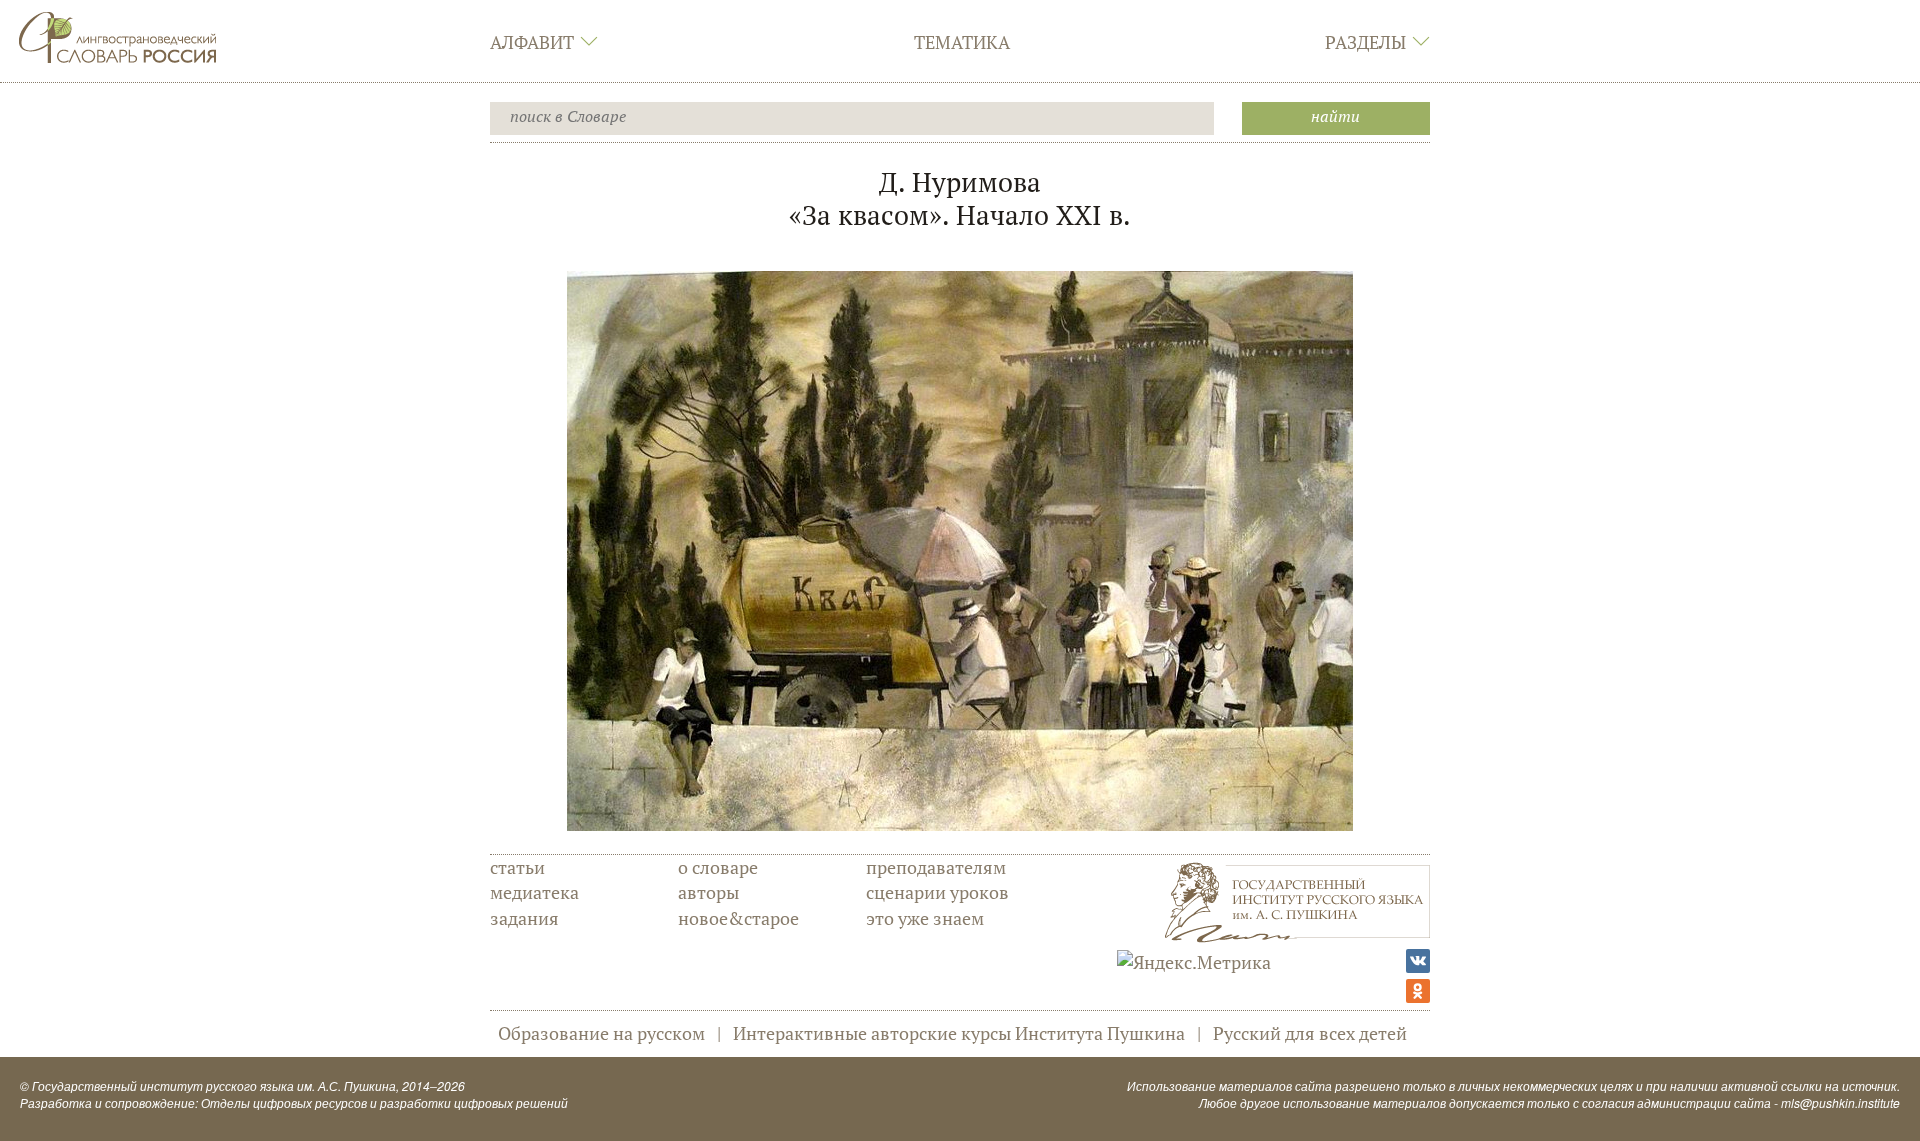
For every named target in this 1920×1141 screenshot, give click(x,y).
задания (524, 918)
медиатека (534, 892)
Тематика (962, 42)
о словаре (718, 867)
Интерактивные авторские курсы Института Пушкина (959, 1033)
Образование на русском (601, 1033)
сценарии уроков (937, 892)
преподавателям (936, 867)
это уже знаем (925, 918)
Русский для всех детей (1310, 1033)
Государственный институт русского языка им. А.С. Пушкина (214, 1085)
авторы (708, 892)
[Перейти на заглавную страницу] (118, 35)
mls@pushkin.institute (1840, 1102)
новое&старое (738, 918)
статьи (517, 867)
